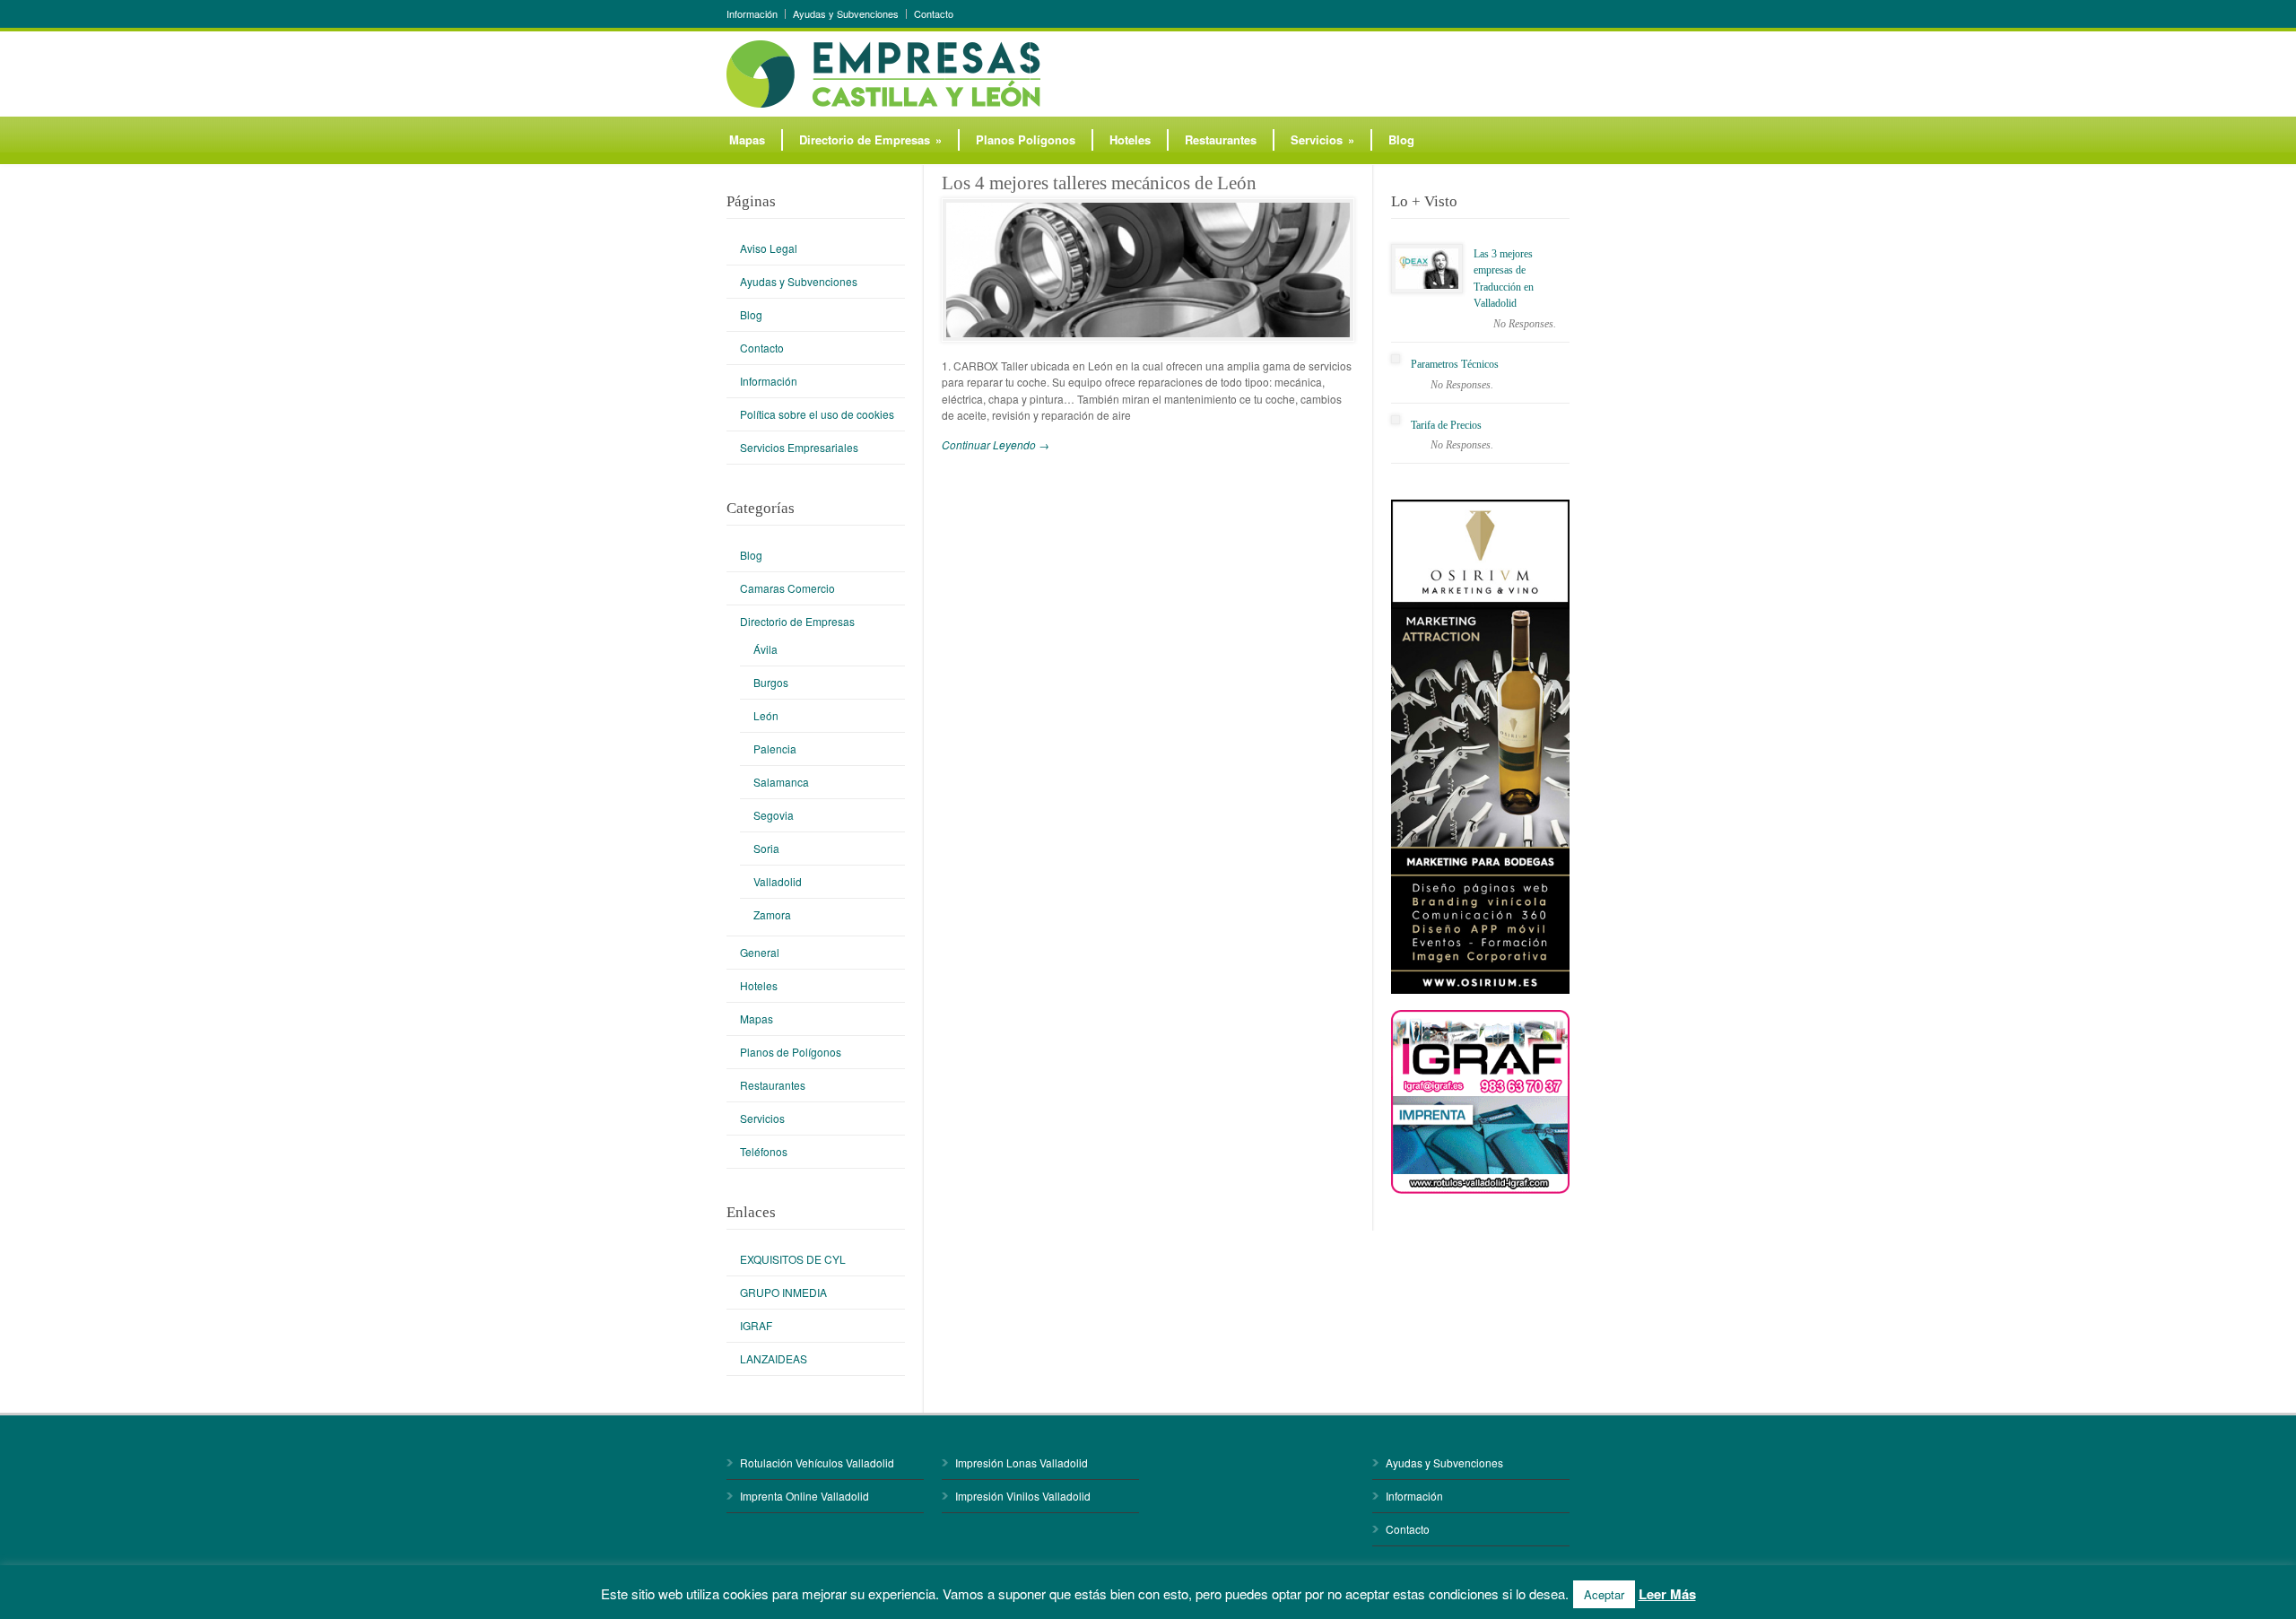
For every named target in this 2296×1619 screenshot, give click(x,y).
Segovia (774, 815)
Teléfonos (764, 1151)
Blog (1401, 139)
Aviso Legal (769, 248)
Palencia (775, 749)
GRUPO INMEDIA (783, 1292)
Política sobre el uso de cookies (817, 414)
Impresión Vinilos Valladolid (1023, 1496)
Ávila (765, 649)
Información (752, 14)
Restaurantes (1221, 139)
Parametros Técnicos (1455, 364)
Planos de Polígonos (791, 1052)
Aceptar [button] (1604, 1594)
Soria (766, 848)
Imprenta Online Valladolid (804, 1496)
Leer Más (1667, 1594)
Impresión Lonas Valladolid (1022, 1462)
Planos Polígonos (1026, 139)
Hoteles (1130, 139)
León (766, 715)
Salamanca (781, 782)
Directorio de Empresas (870, 139)
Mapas (747, 139)
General (760, 952)
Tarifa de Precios (1446, 425)
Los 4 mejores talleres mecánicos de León (1099, 183)
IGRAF (756, 1325)
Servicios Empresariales (799, 447)
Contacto (934, 14)
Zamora (772, 914)
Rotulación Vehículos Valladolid (817, 1462)
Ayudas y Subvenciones (846, 14)
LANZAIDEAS (774, 1358)
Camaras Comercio (787, 588)
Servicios (1322, 139)
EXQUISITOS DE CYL (793, 1259)
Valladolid (778, 881)
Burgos (771, 682)
